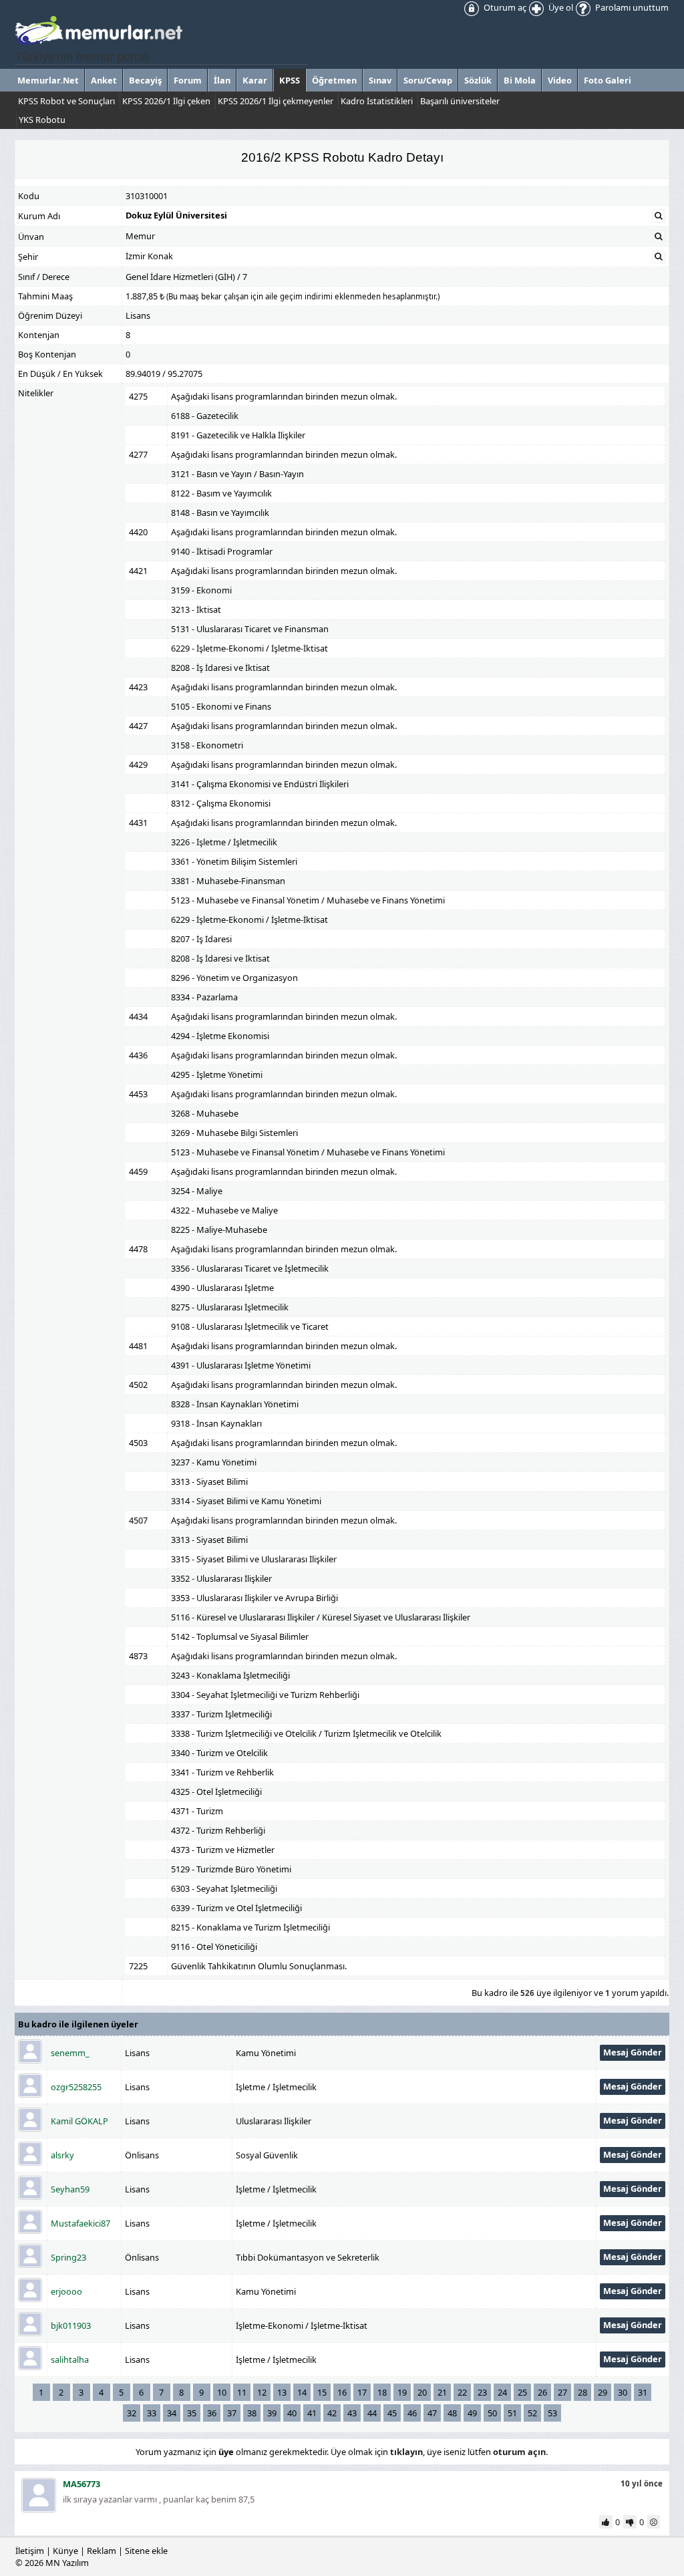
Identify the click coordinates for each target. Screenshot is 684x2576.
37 (232, 2413)
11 (242, 2392)
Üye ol (560, 7)
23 (482, 2392)
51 (512, 2413)
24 (502, 2392)
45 (392, 2413)
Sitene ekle (146, 2551)
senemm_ (70, 2053)
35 (192, 2413)
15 (322, 2392)
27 (562, 2392)
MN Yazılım (67, 2563)
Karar (255, 80)
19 (402, 2392)
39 (272, 2413)
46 (412, 2413)
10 (222, 2392)
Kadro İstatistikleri (377, 101)
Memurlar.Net (48, 80)
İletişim (30, 2551)
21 (442, 2392)
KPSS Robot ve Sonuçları (66, 101)
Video (560, 80)
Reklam (102, 2551)
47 (432, 2413)
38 (252, 2413)
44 (372, 2413)
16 (342, 2392)
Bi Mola (520, 80)
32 (132, 2413)
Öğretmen (334, 80)
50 (492, 2413)
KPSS (290, 80)
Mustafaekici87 (80, 2223)
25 (522, 2392)
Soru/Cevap (428, 80)
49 (472, 2413)
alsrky (62, 2155)
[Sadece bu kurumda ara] (659, 216)
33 (152, 2413)
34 (172, 2413)
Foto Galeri (608, 80)
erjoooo (66, 2291)
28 (582, 2392)
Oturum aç (504, 7)
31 (643, 2392)
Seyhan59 (70, 2189)
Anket (104, 80)
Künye (65, 2551)
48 (452, 2413)
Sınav (380, 80)
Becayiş (145, 80)
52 (532, 2413)
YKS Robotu (42, 120)
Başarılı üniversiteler (460, 101)
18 (382, 2392)
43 (352, 2413)
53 (552, 2413)
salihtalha (70, 2359)
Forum (188, 80)
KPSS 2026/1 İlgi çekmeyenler (276, 101)
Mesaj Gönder (633, 2052)
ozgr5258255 (76, 2087)
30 (623, 2392)
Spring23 (68, 2257)
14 (302, 2392)
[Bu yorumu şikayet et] (655, 2522)
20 (422, 2392)
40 (292, 2413)
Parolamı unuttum (631, 7)
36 (212, 2413)
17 (362, 2392)
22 (462, 2392)
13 (282, 2392)
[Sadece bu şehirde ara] (659, 257)
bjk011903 (71, 2325)
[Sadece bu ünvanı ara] (659, 237)
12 (262, 2392)
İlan (222, 80)
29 (603, 2392)
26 (542, 2392)
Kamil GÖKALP (79, 2121)
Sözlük (478, 80)
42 (332, 2413)
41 (312, 2413)
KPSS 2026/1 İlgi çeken (166, 101)
